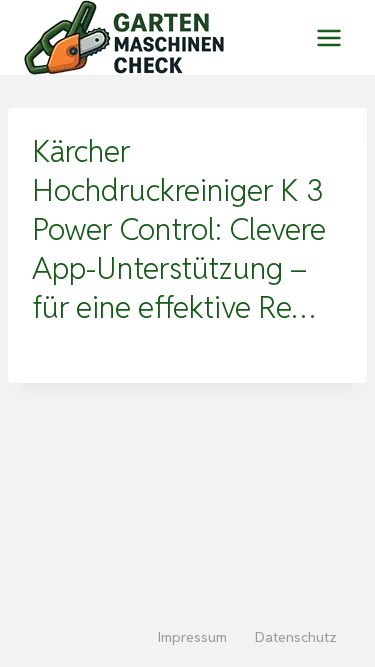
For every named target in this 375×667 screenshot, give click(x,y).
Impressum (192, 637)
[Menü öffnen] (328, 37)
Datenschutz (296, 637)
